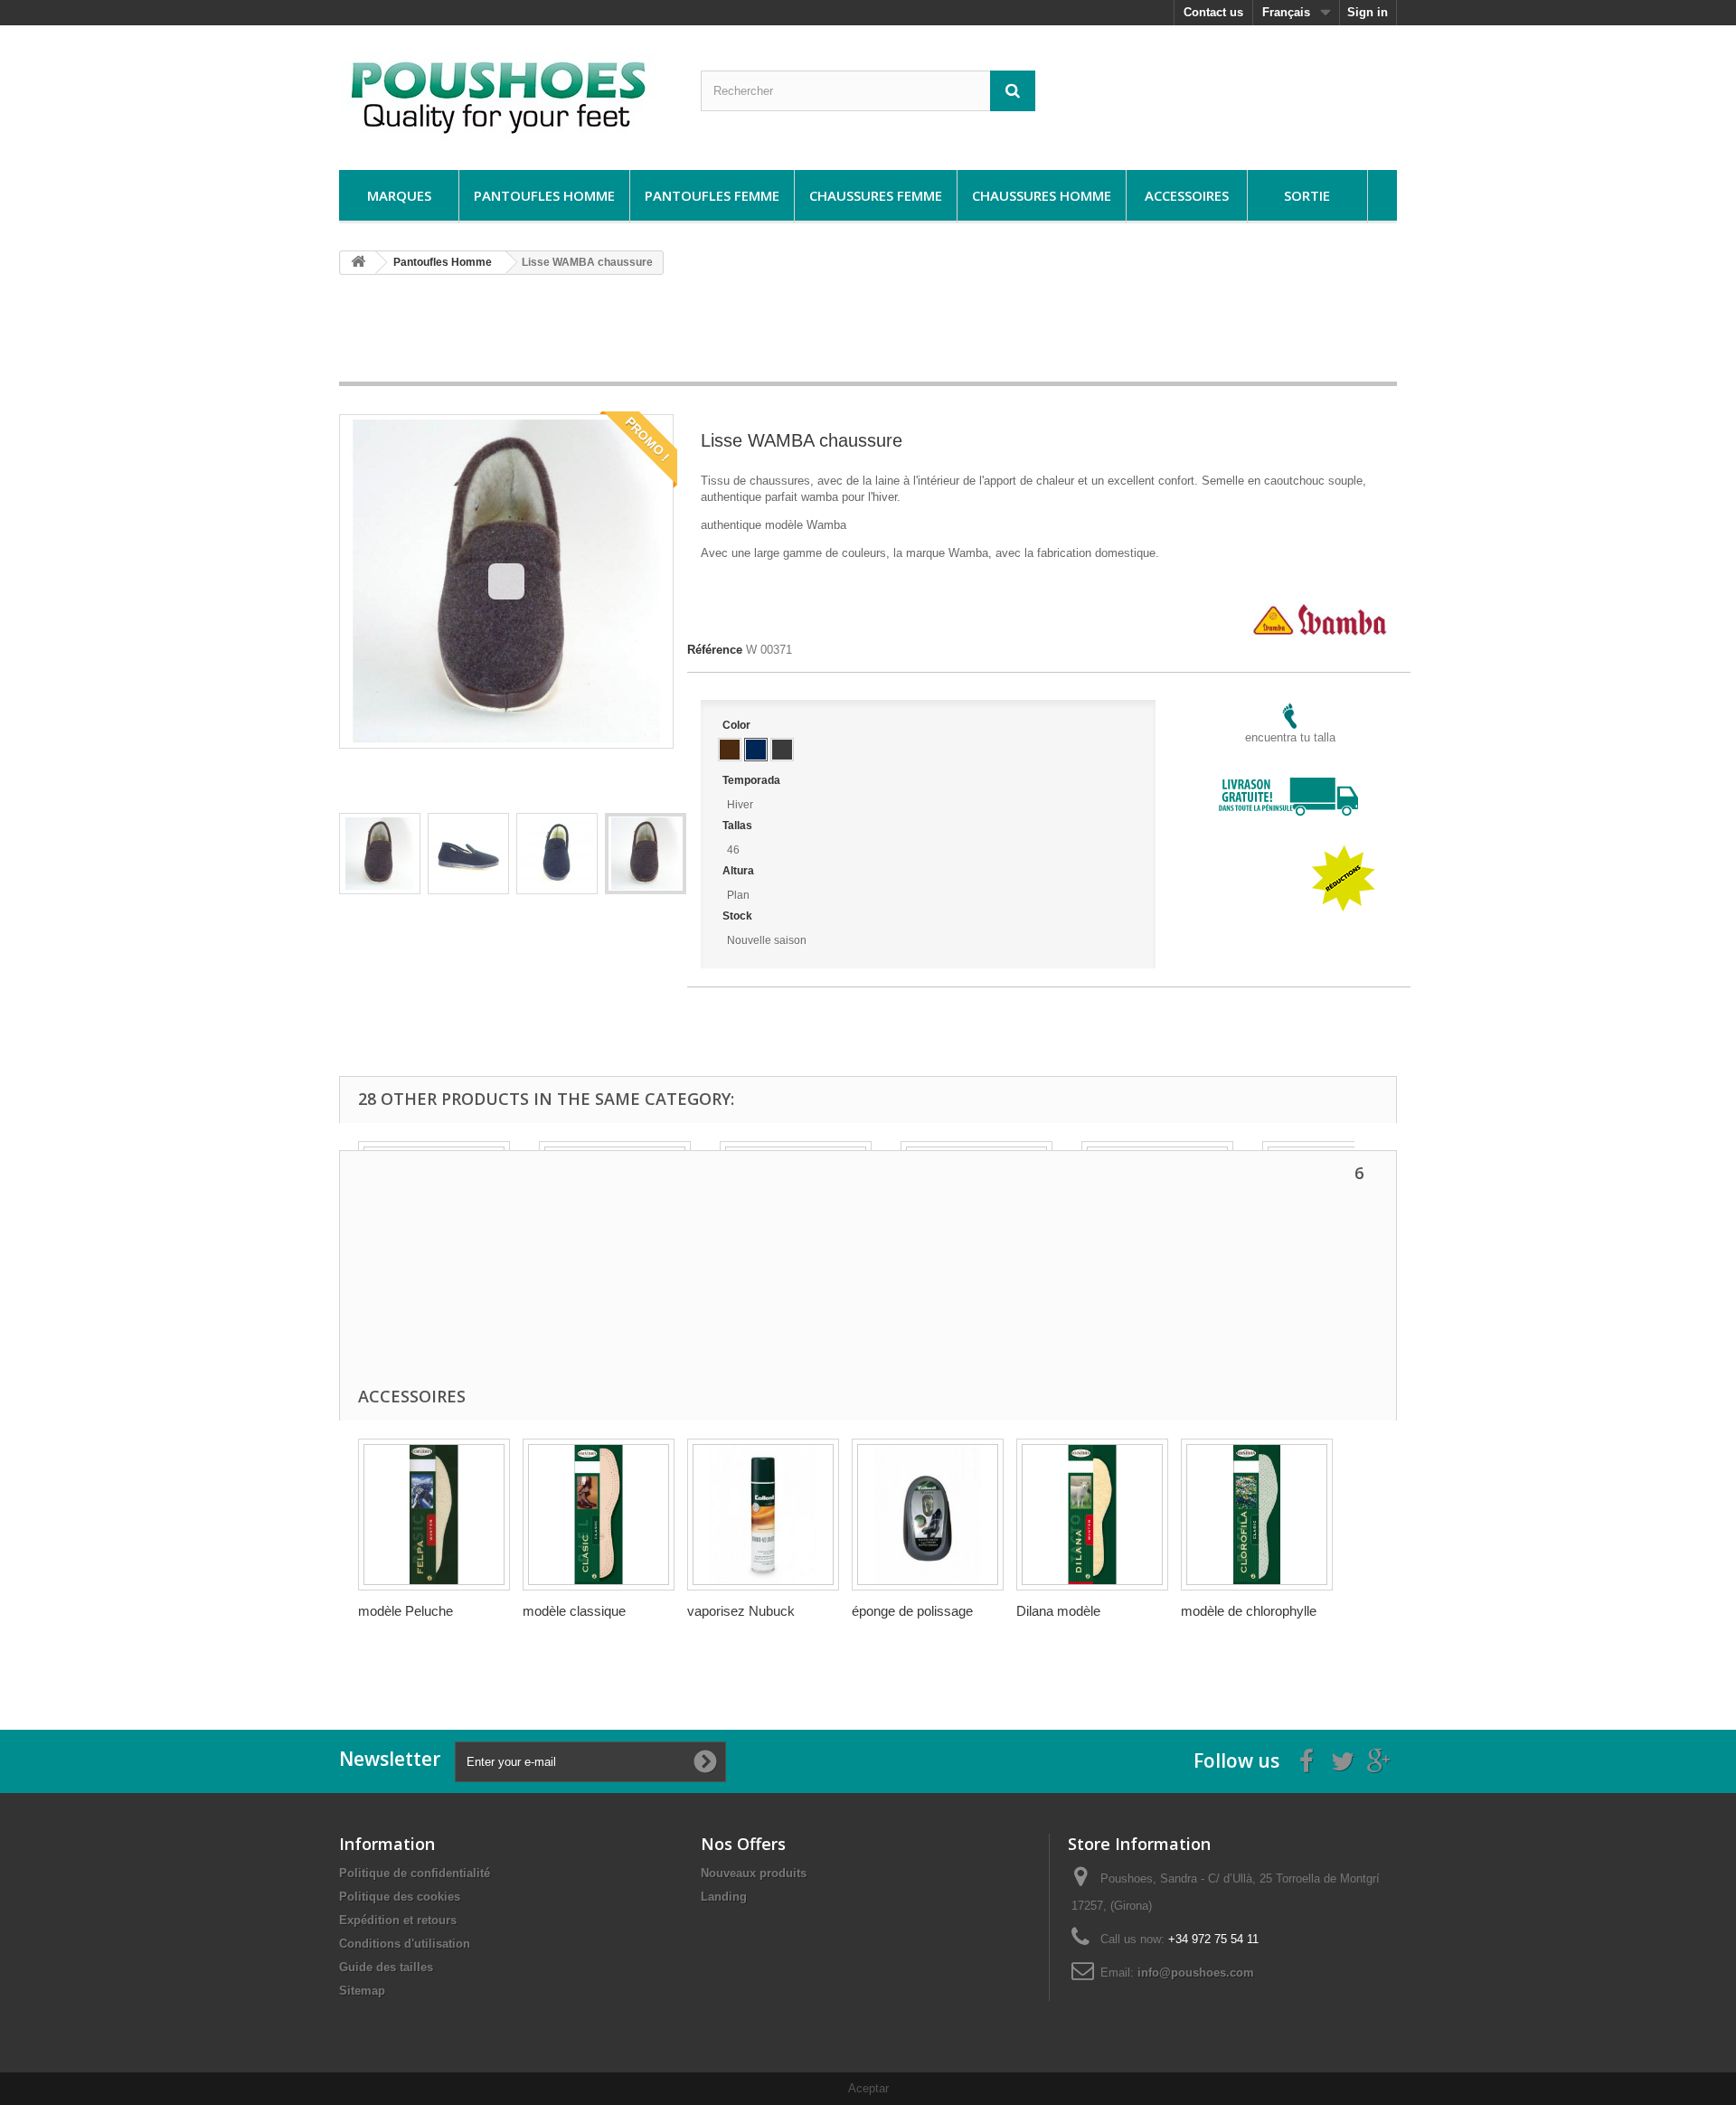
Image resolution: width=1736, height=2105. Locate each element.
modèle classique (574, 1611)
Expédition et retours (398, 1920)
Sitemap (362, 1991)
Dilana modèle (1058, 1611)
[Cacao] (730, 750)
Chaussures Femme (876, 195)
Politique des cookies (400, 1897)
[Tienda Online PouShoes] (506, 93)
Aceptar (868, 2088)
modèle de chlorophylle (1249, 1611)
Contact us (1213, 12)
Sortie (1307, 195)
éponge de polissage (912, 1611)
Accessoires (1187, 195)
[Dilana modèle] (1092, 1515)
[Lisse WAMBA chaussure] (380, 854)
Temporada (753, 780)
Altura (740, 871)
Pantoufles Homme (544, 195)
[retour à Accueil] (358, 263)
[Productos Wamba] (1320, 610)
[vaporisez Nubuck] (763, 1515)
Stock (739, 916)
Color (738, 725)
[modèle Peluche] (434, 1515)
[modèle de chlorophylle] (1257, 1515)
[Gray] (782, 750)
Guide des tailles (386, 1967)
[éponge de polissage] (928, 1515)
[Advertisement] (868, 335)
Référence (715, 650)
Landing (724, 1897)
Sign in (1368, 12)
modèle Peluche (406, 1611)
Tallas (739, 826)
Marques (399, 195)
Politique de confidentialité (415, 1873)
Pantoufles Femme (712, 195)
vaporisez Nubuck (741, 1611)
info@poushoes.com (1196, 1973)
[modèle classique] (599, 1515)
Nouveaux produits (754, 1873)
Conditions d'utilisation (405, 1944)
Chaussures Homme (1042, 195)
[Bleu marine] (756, 750)
